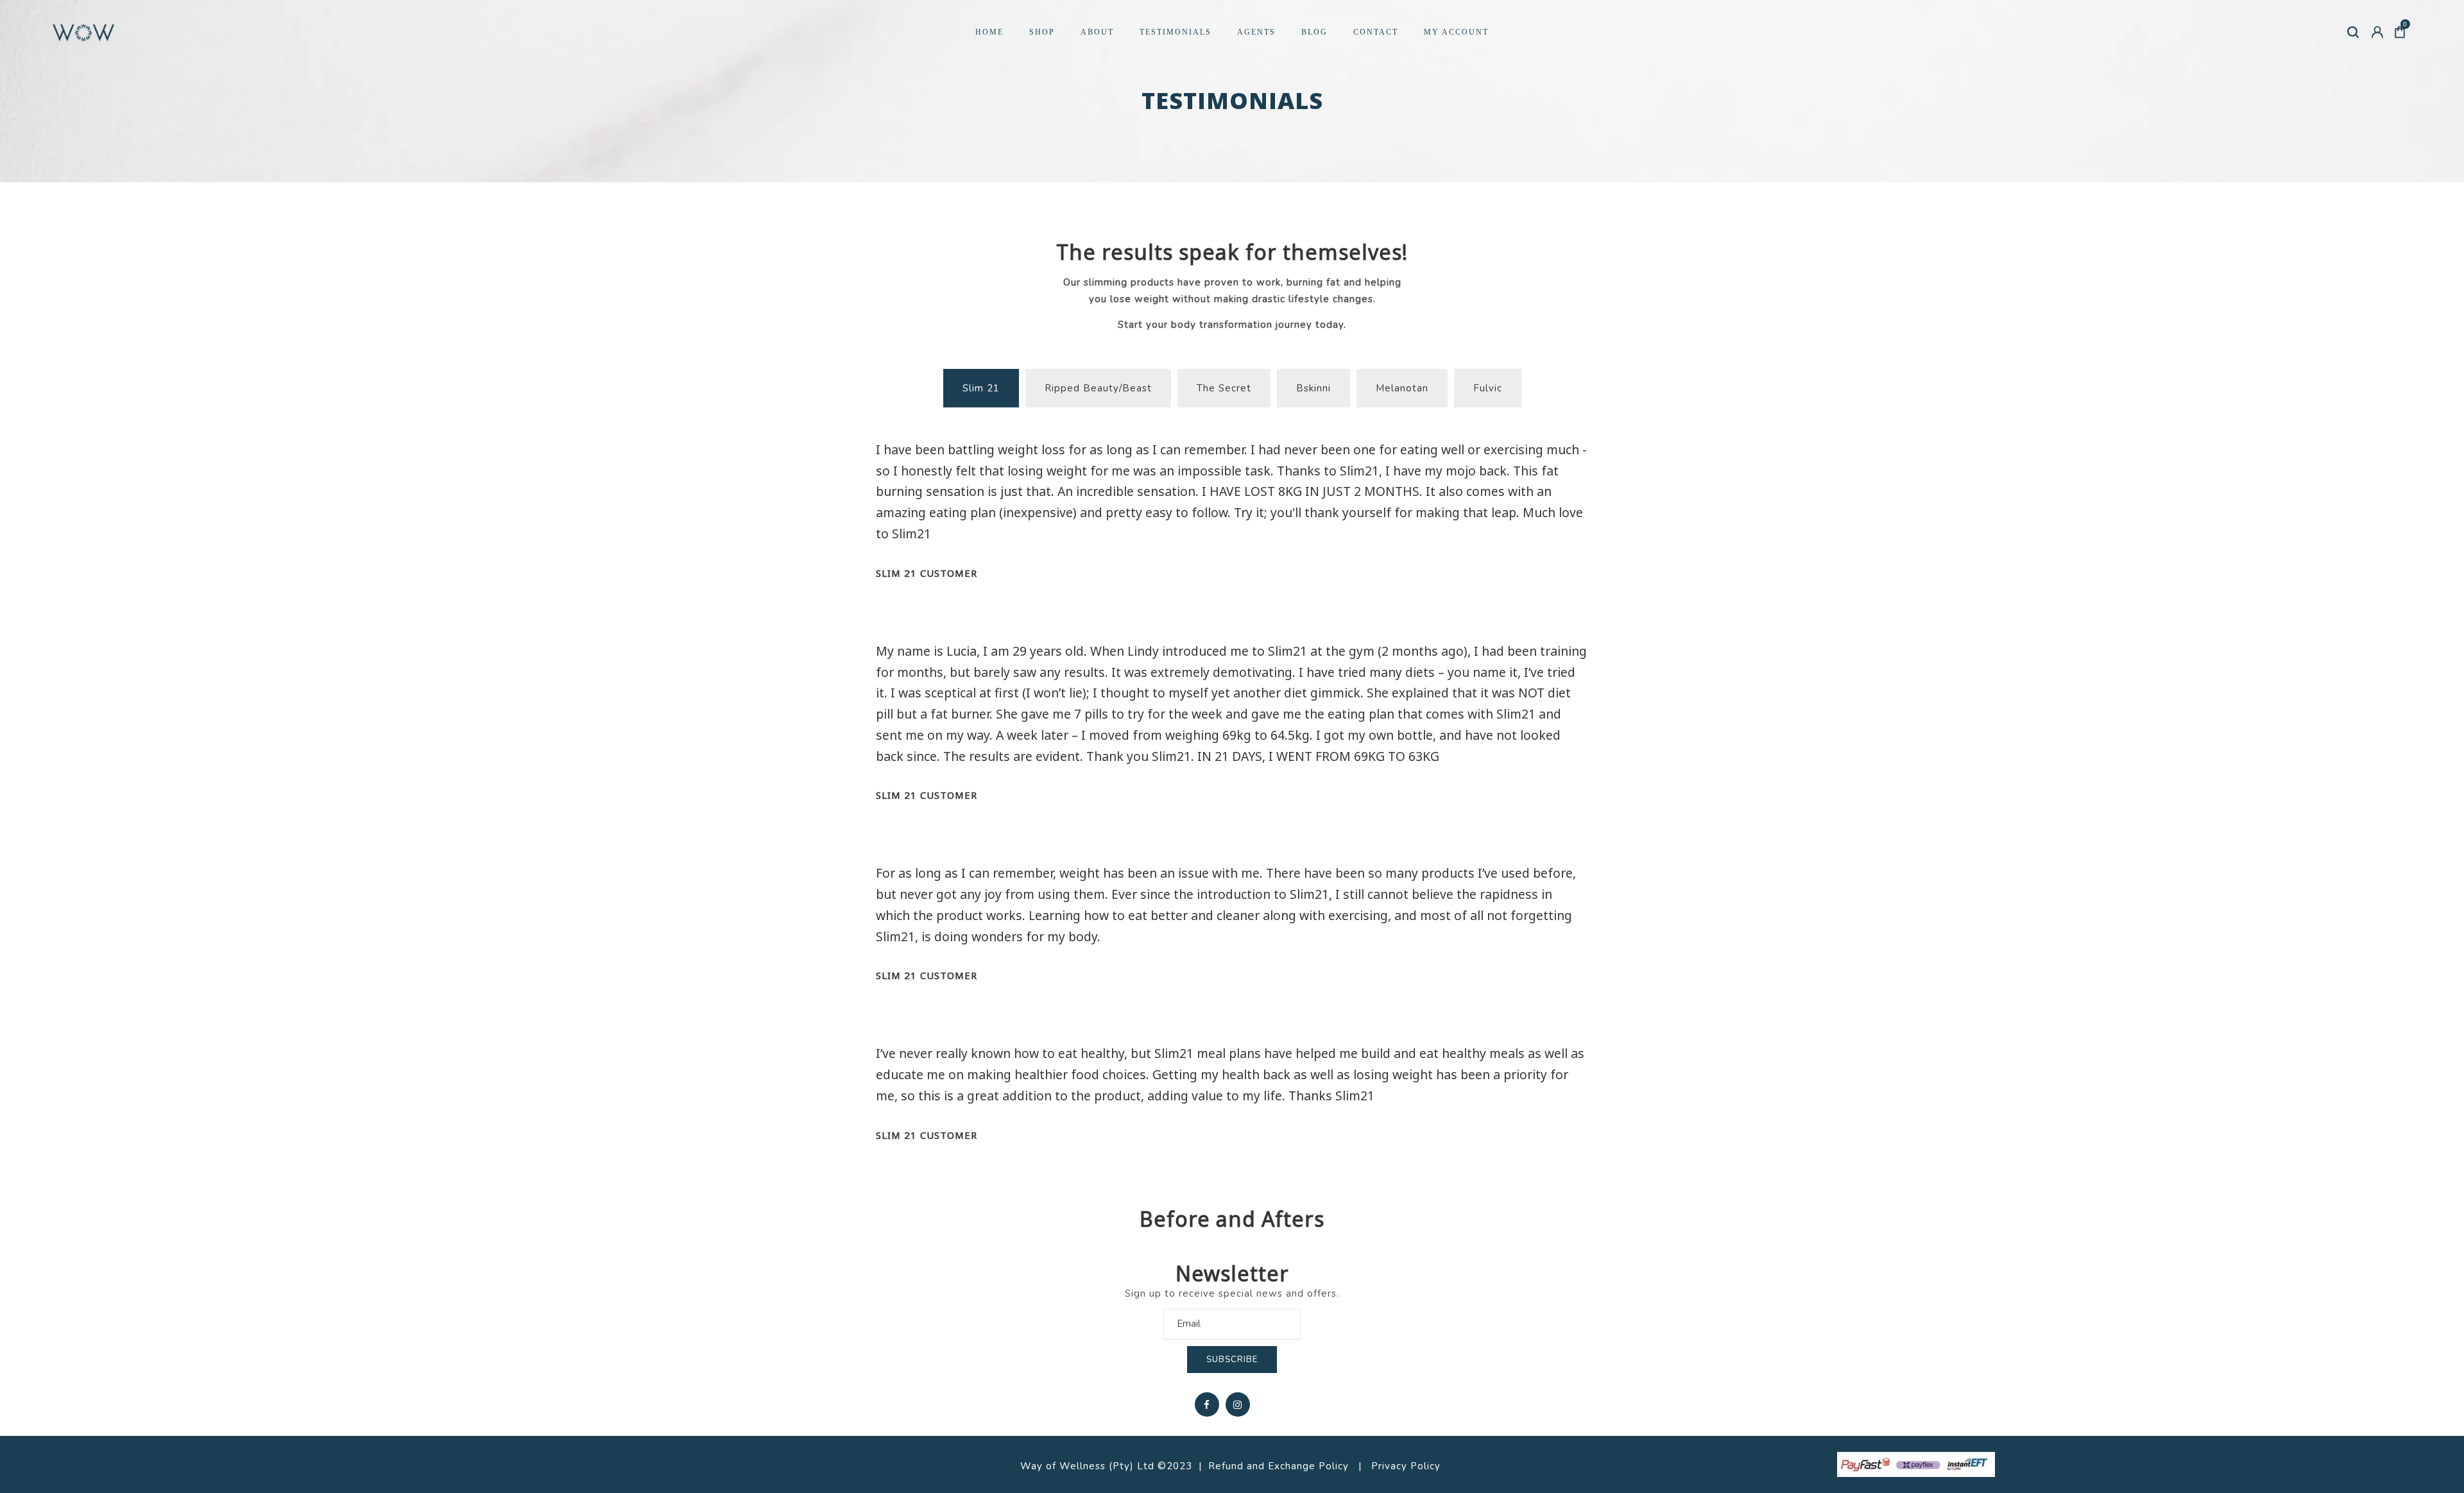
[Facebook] (1207, 1404)
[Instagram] (1238, 1404)
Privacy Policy (1407, 1466)
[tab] (981, 388)
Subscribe (1232, 1360)
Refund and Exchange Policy (1279, 1466)
